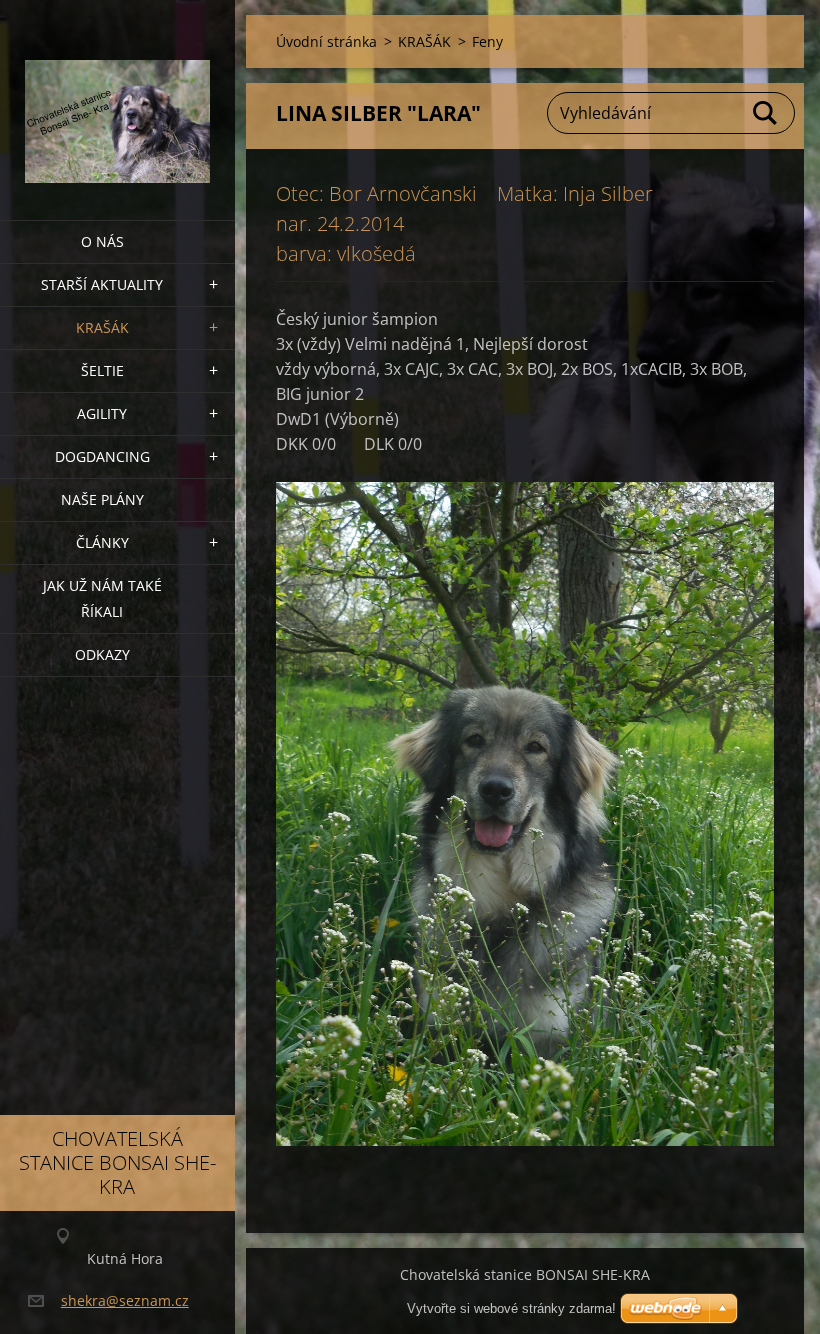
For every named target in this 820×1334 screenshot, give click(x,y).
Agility (102, 413)
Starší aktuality (102, 284)
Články (102, 542)
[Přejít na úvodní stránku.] (117, 97)
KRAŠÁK (102, 327)
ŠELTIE (102, 370)
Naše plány (102, 499)
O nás (102, 241)
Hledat (766, 113)
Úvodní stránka (326, 41)
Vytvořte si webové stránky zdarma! (511, 1308)
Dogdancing (102, 456)
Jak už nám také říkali (102, 598)
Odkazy (102, 654)
